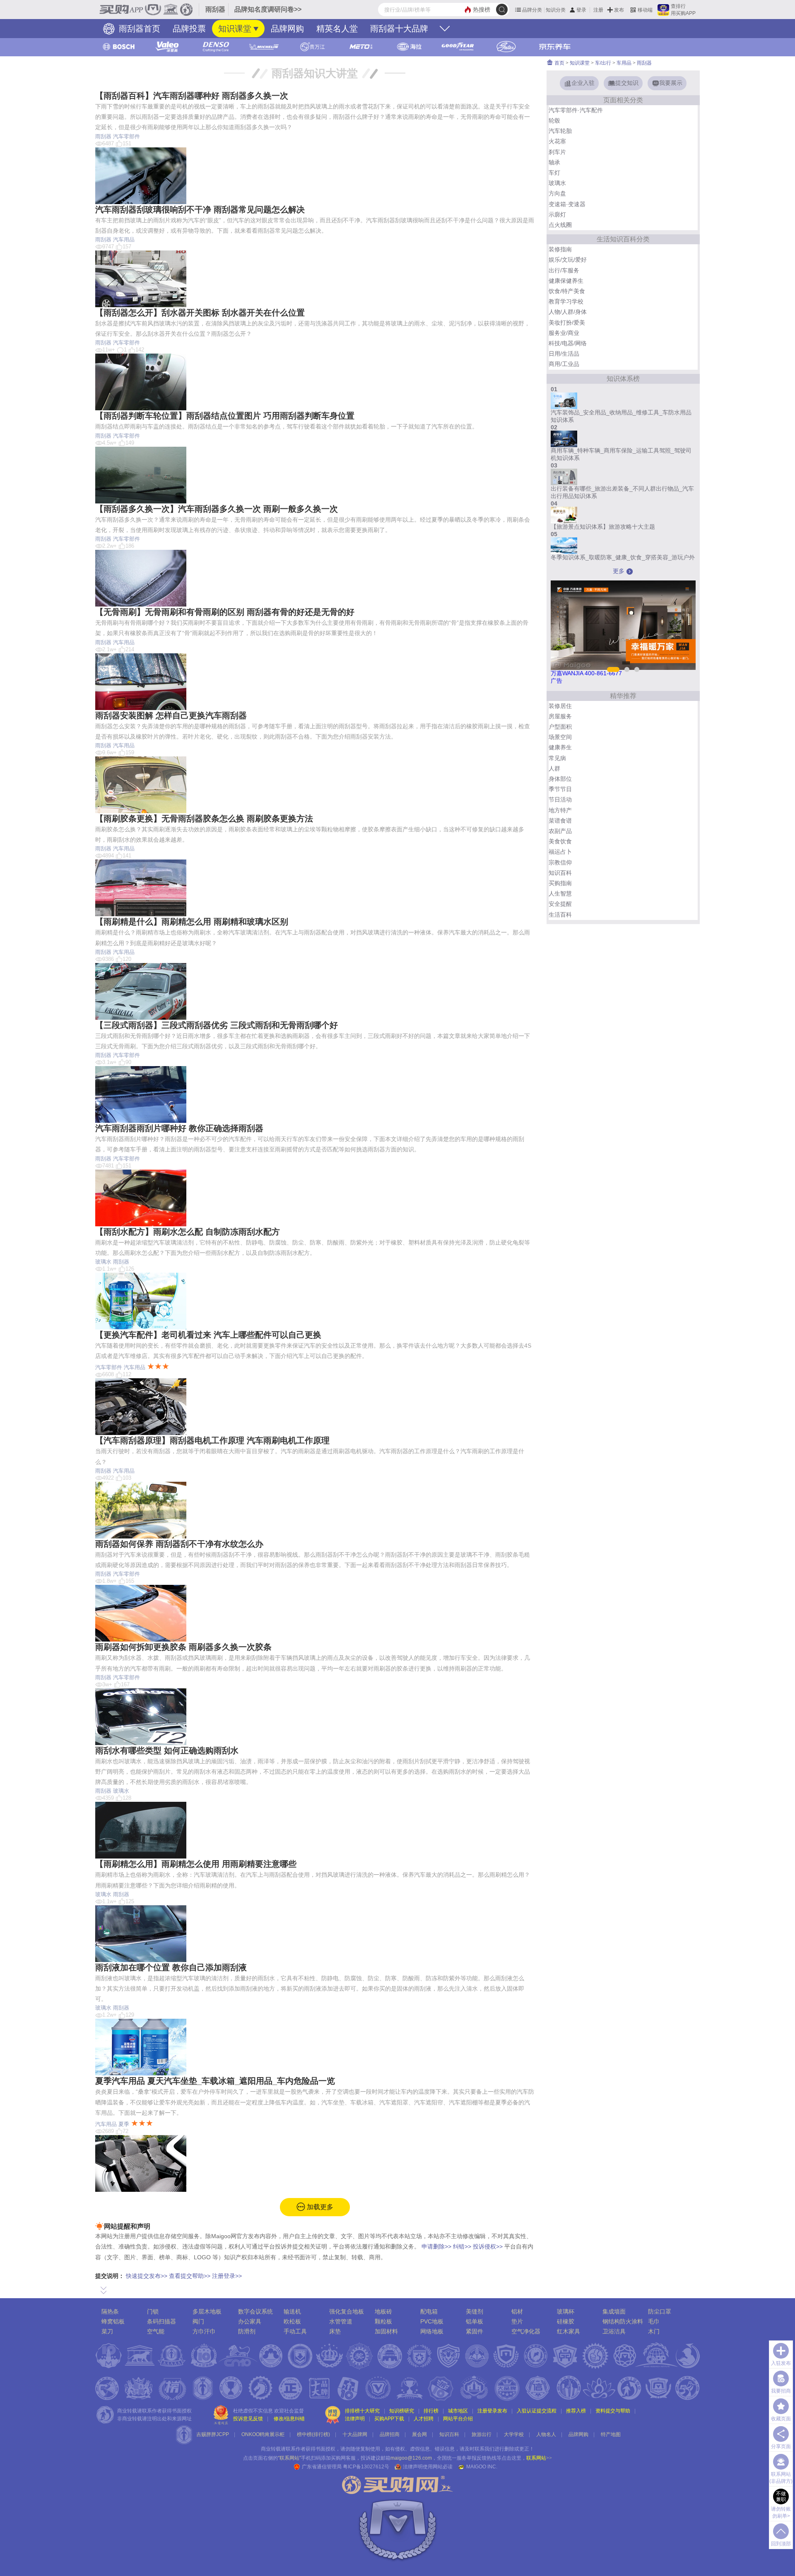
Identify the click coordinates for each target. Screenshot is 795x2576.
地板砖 (383, 2311)
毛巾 (654, 2321)
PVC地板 (432, 2321)
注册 (598, 10)
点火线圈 (560, 225)
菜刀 (107, 2331)
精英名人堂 (337, 29)
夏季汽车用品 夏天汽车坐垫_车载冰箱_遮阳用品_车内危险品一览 (215, 2081)
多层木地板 (207, 2311)
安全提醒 (560, 904)
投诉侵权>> (488, 2246)
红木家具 (569, 2331)
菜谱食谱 (560, 821)
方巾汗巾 (204, 2331)
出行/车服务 (564, 270)
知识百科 (560, 873)
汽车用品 (124, 240)
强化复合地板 (347, 2311)
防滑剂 (247, 2331)
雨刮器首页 (138, 29)
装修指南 (560, 249)
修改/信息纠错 (289, 2419)
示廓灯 (557, 214)
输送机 (292, 2311)
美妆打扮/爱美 (567, 323)
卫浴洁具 (614, 2331)
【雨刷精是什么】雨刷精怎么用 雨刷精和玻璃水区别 (192, 922)
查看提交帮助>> (190, 2276)
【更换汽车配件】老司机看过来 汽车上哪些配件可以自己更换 (208, 1335)
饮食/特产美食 (567, 291)
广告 (556, 681)
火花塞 (557, 141)
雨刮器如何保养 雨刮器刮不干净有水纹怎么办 (179, 1544)
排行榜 (431, 2411)
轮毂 (554, 120)
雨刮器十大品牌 (399, 29)
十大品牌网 (355, 2434)
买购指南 (560, 883)
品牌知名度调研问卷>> (268, 9)
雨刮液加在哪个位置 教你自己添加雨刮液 (171, 1967)
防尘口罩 (660, 2311)
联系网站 (539, 2458)
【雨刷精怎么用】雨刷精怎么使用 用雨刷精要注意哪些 (196, 1864)
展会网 (419, 2434)
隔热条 (110, 2311)
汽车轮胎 (560, 131)
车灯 (554, 173)
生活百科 (560, 915)
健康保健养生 (566, 281)
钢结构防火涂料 (623, 2321)
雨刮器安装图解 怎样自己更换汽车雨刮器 (171, 715)
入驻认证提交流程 (537, 2411)
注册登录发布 (492, 2411)
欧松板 (292, 2321)
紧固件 (475, 2331)
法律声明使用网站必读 (428, 2467)
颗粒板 (383, 2321)
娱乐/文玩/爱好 (568, 260)
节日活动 (560, 799)
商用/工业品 (564, 364)
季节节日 (560, 789)
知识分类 (556, 10)
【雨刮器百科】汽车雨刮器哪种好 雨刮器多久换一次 (192, 96)
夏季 (124, 2124)
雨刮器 (103, 136)
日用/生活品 (564, 354)
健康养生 (560, 747)
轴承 (554, 162)
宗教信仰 (560, 862)
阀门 (198, 2321)
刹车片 (557, 152)
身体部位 (560, 779)
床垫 (335, 2331)
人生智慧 (560, 893)
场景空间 (560, 737)
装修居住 (560, 706)
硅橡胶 (566, 2321)
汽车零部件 (126, 136)
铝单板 (475, 2321)
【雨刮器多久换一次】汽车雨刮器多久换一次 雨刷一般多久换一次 (217, 509)
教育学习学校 (566, 301)
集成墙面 (614, 2311)
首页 (559, 63)
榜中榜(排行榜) (313, 2434)
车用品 (624, 63)
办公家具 (250, 2321)
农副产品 (560, 831)
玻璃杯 (566, 2311)
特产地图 (611, 2434)
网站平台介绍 (458, 2419)
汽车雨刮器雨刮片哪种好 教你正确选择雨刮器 (179, 1128)
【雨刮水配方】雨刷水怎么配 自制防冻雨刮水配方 (188, 1232)
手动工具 (295, 2331)
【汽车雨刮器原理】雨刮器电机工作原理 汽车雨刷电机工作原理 (212, 1440)
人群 (554, 768)
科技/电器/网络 (568, 343)
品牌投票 (189, 29)
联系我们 (484, 2449)
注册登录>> (227, 2276)
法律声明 (355, 2419)
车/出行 (603, 63)
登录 (581, 10)
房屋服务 (560, 716)
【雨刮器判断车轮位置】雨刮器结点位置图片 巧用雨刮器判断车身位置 (225, 416)
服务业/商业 (564, 333)
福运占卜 (560, 852)
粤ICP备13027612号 (366, 2467)
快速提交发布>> (147, 2276)
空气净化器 (526, 2331)
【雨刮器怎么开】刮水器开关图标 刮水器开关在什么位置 (200, 313)
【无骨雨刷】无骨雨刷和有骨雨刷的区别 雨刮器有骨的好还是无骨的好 (225, 612)
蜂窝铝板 (113, 2321)
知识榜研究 (402, 2411)
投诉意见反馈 (248, 2419)
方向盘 (557, 193)
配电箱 (429, 2311)
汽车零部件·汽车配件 (576, 110)
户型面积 (560, 727)
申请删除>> (436, 2246)
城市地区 (458, 2411)
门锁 (153, 2311)
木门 (654, 2331)
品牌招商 (390, 2434)
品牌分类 (532, 10)
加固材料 (386, 2331)
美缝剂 (475, 2311)
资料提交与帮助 (613, 2411)
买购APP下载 (389, 2419)
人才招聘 (424, 2419)
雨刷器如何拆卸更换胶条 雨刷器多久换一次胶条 (183, 1647)
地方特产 (560, 810)
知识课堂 (235, 29)
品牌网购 (287, 29)
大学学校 (514, 2434)
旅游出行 (482, 2434)
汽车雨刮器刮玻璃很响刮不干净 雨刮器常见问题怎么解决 (200, 209)
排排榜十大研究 (362, 2411)
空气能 (156, 2331)
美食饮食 (560, 841)
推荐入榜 (576, 2411)
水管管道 (341, 2321)
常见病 (557, 758)
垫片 (517, 2321)
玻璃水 (103, 1262)
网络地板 (432, 2331)
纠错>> (462, 2246)
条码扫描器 (161, 2321)
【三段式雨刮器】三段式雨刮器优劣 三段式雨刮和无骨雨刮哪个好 (217, 1025)
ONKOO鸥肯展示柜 (263, 2434)
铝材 (517, 2311)
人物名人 (546, 2434)
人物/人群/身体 (568, 312)
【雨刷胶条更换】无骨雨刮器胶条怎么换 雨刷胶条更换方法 (204, 819)
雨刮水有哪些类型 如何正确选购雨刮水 (167, 1750)
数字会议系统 (255, 2311)
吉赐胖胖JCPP (213, 2434)
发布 (619, 10)
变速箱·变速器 (567, 204)
